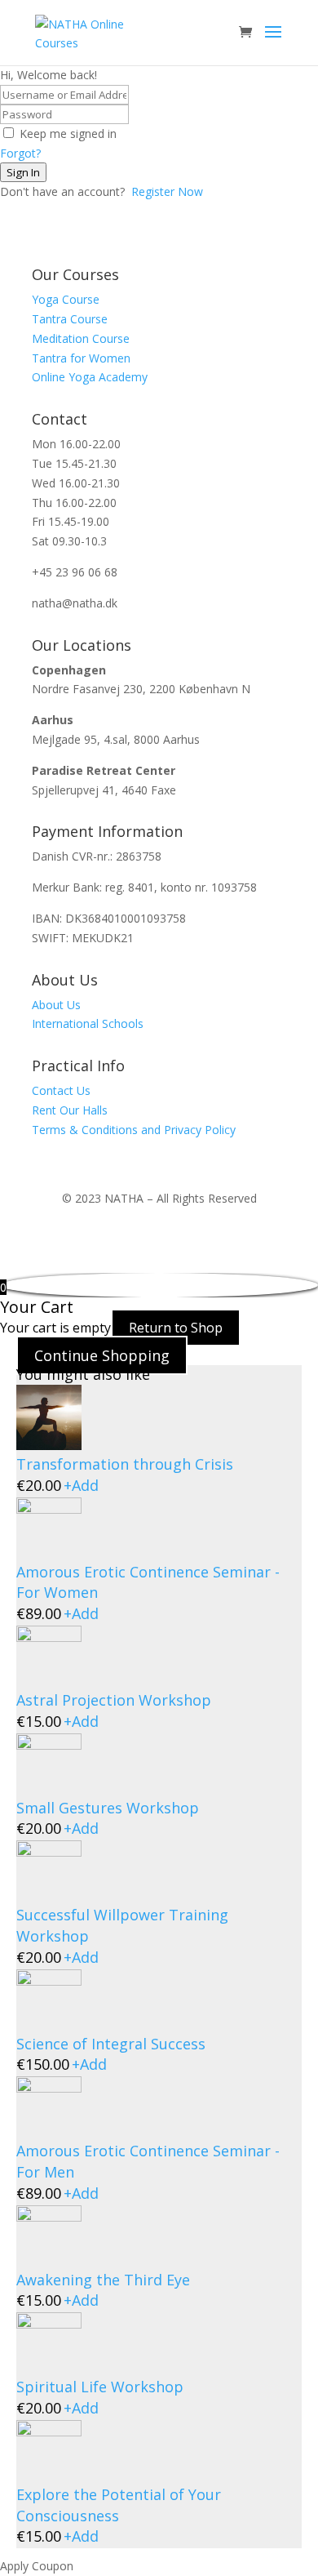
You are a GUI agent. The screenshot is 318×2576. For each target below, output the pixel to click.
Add (81, 1485)
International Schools (88, 1023)
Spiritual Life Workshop (100, 2387)
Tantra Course (70, 319)
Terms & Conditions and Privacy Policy (134, 1130)
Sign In (23, 172)
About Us (56, 1005)
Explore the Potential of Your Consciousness (119, 2505)
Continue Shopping (102, 1355)
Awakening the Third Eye (103, 2280)
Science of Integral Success (111, 2044)
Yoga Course (66, 299)
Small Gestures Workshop (108, 1808)
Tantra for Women (81, 358)
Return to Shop (176, 1328)
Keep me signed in (68, 133)
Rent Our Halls (70, 1110)
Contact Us (61, 1090)
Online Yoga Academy (90, 377)
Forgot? (20, 153)
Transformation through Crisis (125, 1464)
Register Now (167, 191)
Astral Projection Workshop (114, 1700)
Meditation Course (81, 338)
